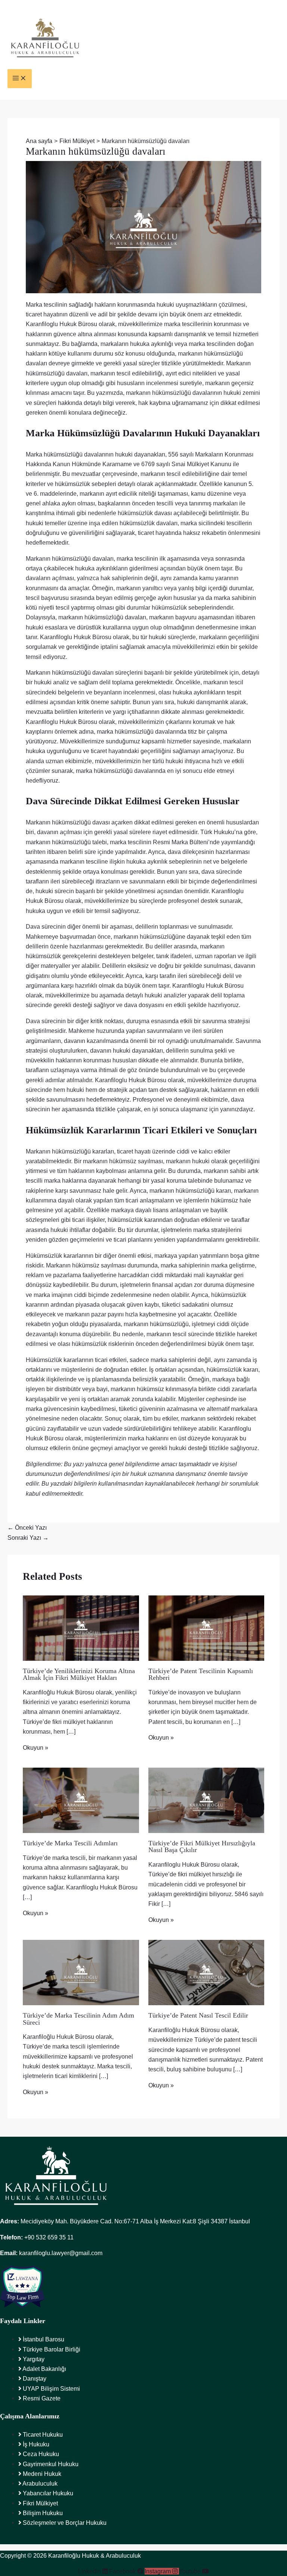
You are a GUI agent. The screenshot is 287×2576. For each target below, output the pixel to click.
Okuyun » (36, 1747)
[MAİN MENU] (20, 79)
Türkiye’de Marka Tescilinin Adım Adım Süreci (78, 2019)
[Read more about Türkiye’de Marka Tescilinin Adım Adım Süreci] (81, 1972)
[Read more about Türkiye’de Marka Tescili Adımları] (81, 1800)
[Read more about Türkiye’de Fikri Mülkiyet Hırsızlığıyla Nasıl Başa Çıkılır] (206, 1800)
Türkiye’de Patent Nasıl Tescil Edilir (198, 2015)
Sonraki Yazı (28, 1538)
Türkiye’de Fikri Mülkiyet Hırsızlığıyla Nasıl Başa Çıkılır (202, 1846)
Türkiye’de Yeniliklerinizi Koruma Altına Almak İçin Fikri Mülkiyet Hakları (79, 1674)
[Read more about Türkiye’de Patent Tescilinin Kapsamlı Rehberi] (206, 1628)
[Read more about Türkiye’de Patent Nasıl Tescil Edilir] (206, 1972)
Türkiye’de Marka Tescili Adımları (70, 1843)
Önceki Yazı (27, 1527)
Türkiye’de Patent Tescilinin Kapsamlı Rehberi (201, 1674)
